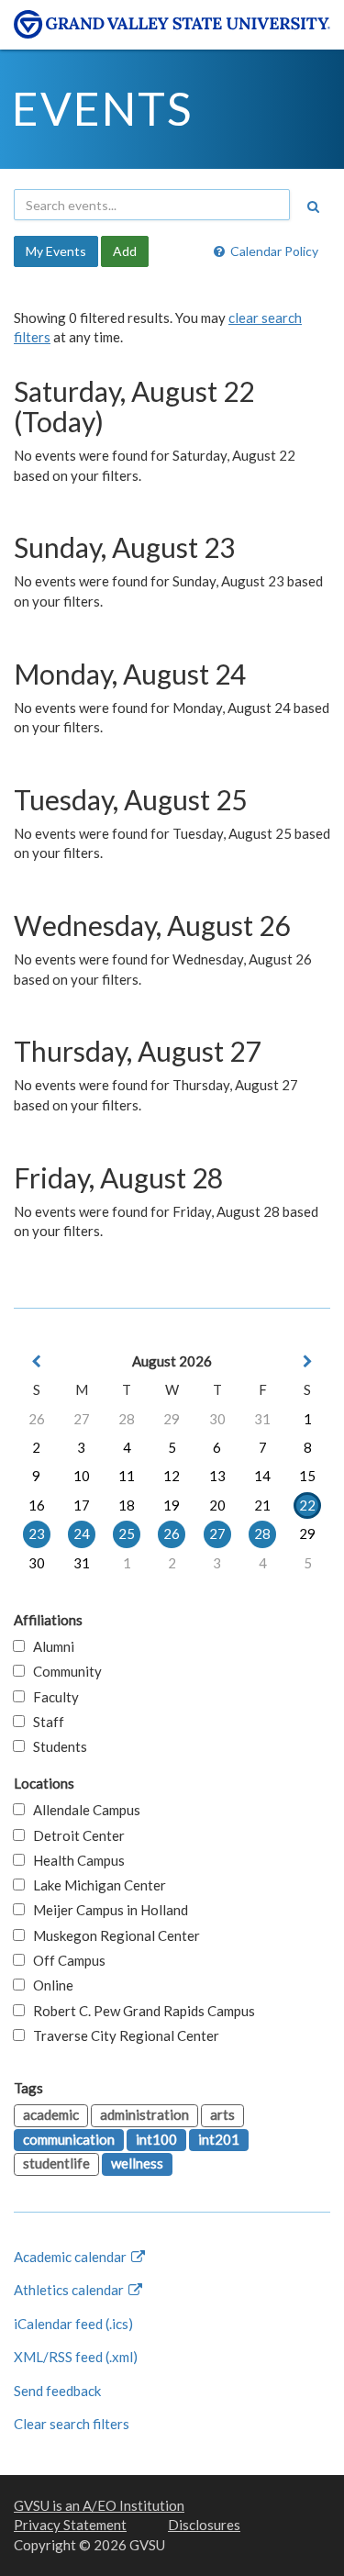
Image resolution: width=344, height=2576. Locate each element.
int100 (156, 2139)
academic (51, 2114)
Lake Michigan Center (95, 1885)
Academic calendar (72, 2257)
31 (262, 1419)
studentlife (56, 2163)
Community (63, 1671)
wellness (137, 2163)
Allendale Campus (83, 1810)
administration (144, 2114)
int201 (219, 2139)
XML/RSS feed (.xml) (76, 2357)
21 (262, 1505)
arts (222, 2114)
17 (82, 1505)
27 (82, 1419)
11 (127, 1476)
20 (217, 1505)
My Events (56, 251)
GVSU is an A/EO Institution (99, 2505)
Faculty (52, 1697)
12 (172, 1476)
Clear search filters (72, 2424)
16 (37, 1505)
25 (127, 1533)
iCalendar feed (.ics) (73, 2324)
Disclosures (204, 2525)
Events (102, 108)
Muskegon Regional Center (112, 1935)
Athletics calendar (70, 2290)
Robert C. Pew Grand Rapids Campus (140, 2011)
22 (307, 1505)
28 (127, 1419)
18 (127, 1505)
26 (37, 1419)
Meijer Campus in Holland (106, 1910)
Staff (44, 1722)
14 (262, 1476)
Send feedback (57, 2391)
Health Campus (75, 1860)
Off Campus (65, 1960)
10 (82, 1476)
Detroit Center (75, 1835)
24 (82, 1533)
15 (307, 1476)
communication (69, 2139)
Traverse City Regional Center (122, 2035)
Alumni (50, 1646)
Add (125, 251)
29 (172, 1419)
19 (172, 1505)
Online (49, 1985)
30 (217, 1419)
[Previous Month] (37, 1361)
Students (56, 1746)
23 (37, 1533)
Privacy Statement (70, 2525)
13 (217, 1476)
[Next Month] (307, 1361)
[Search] (313, 206)
